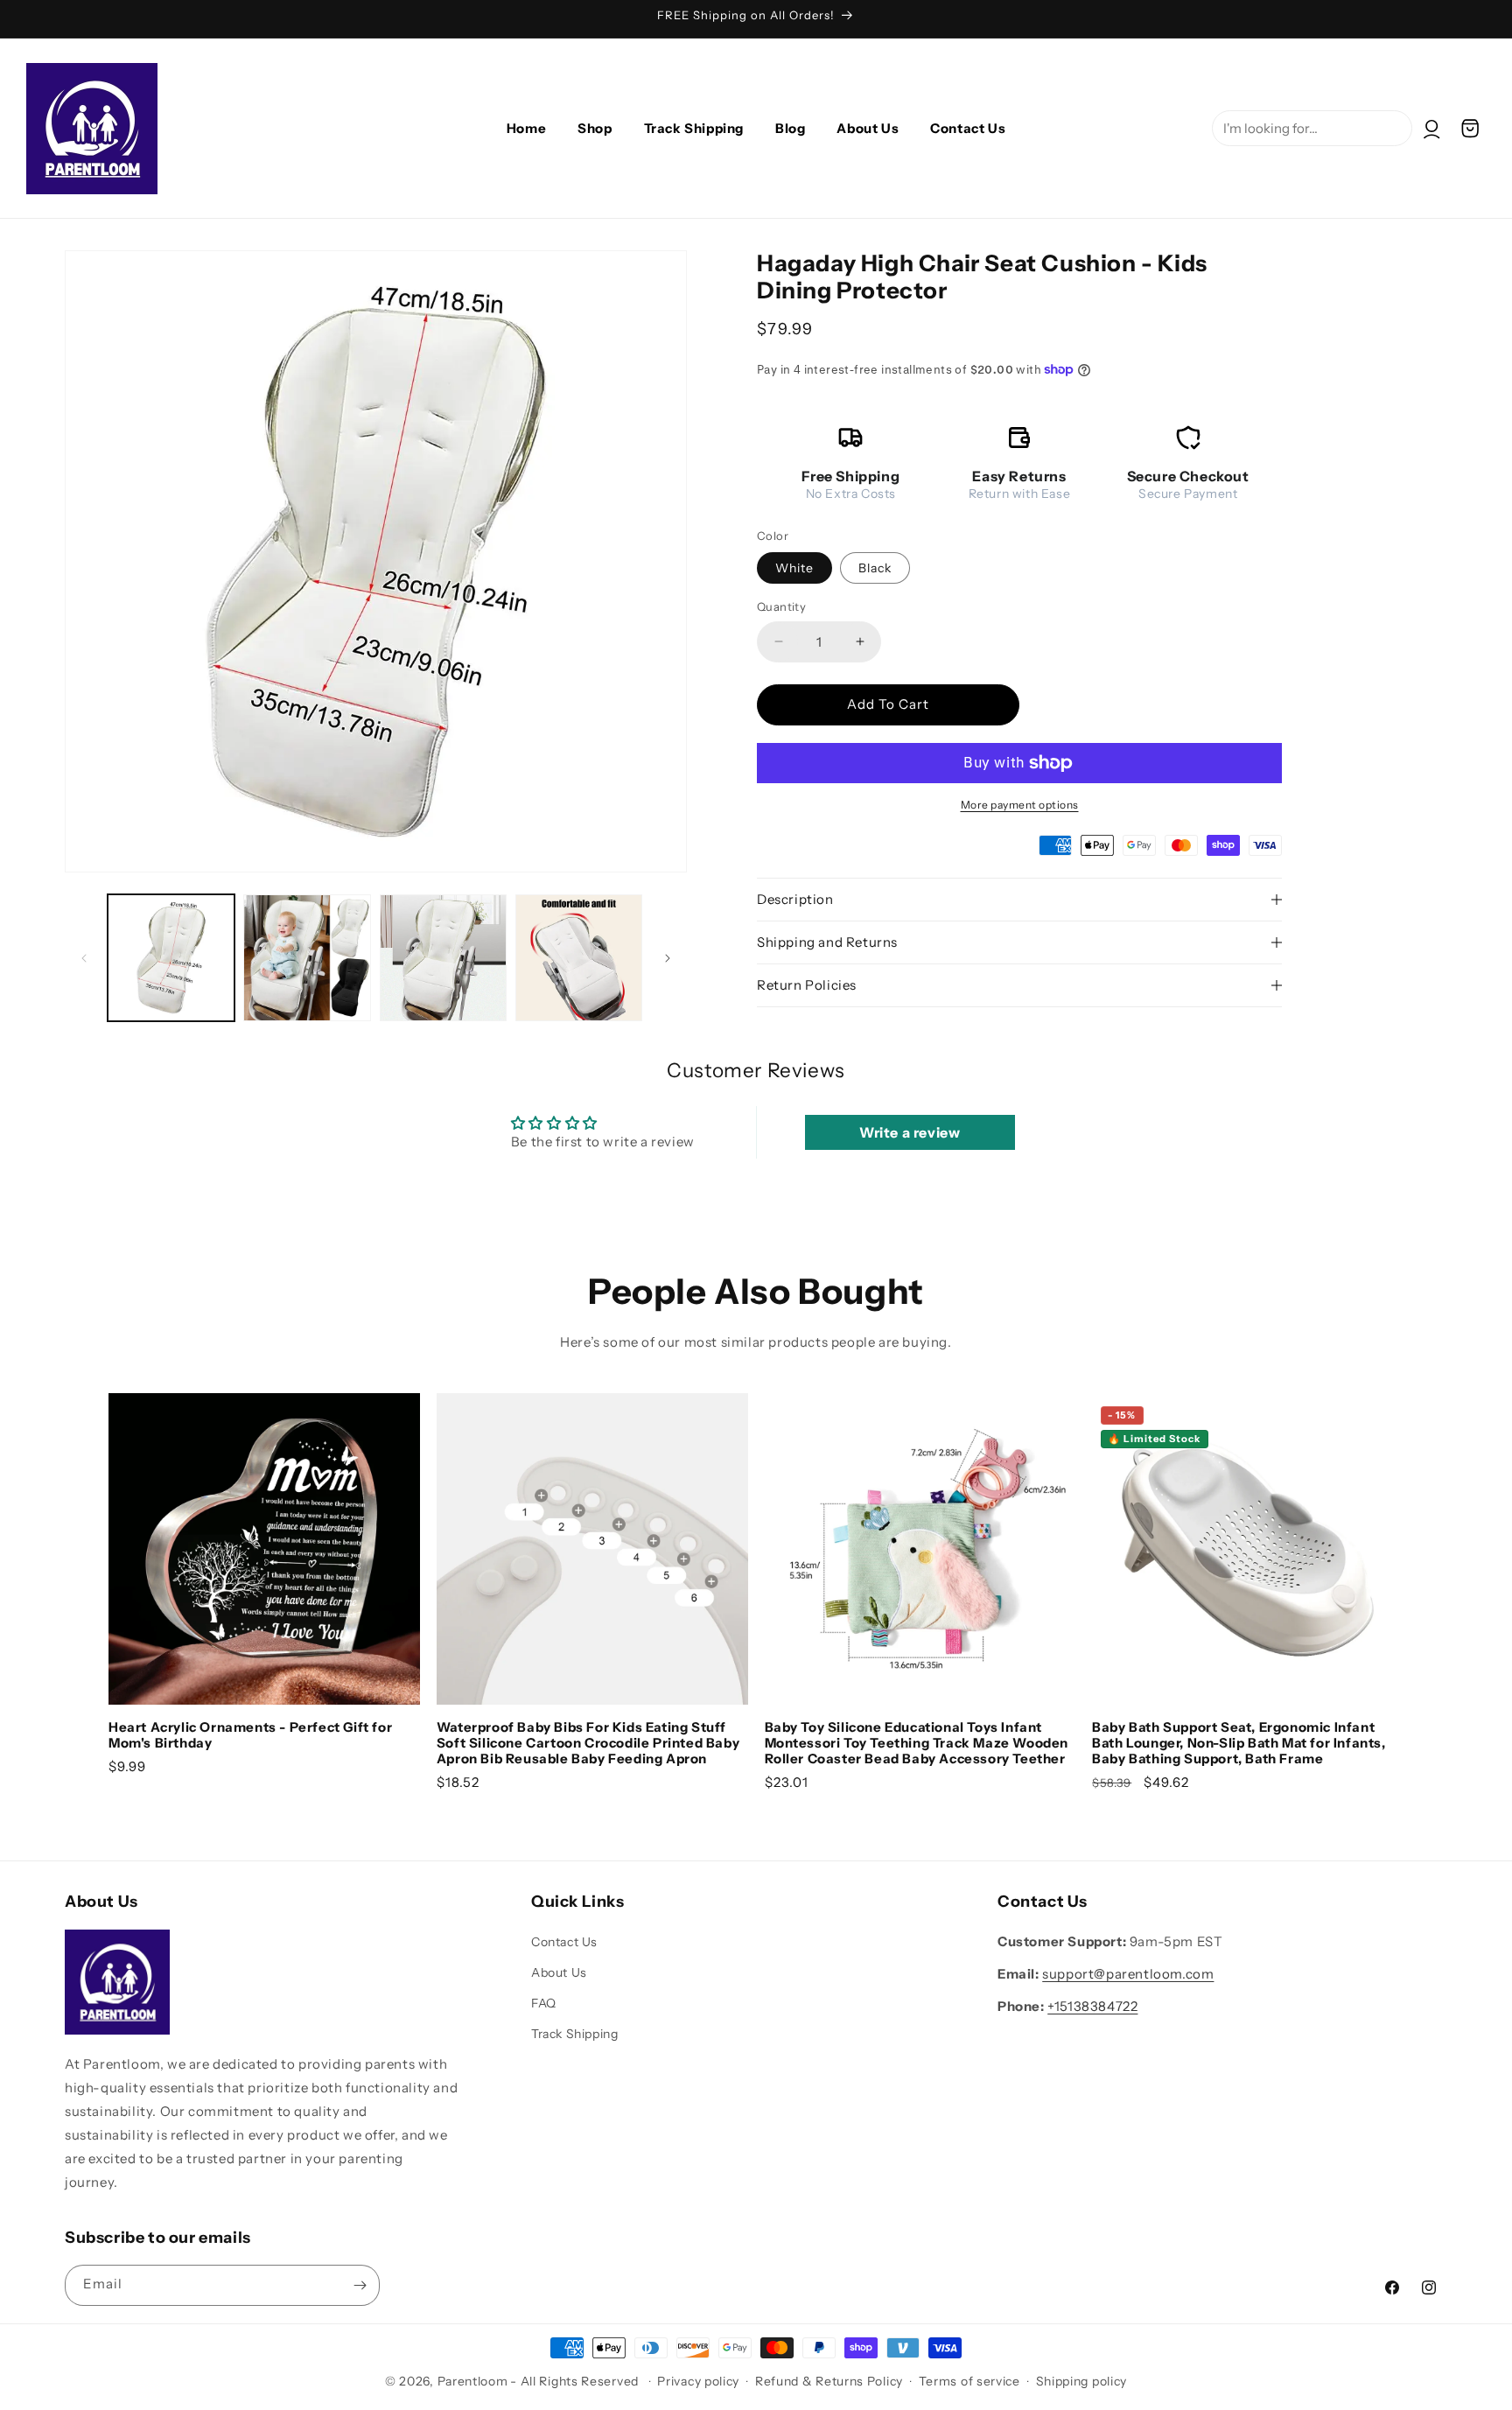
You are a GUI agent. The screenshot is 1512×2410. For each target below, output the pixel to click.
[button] (1470, 129)
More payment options (1020, 805)
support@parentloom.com (1128, 1974)
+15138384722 (1092, 2006)
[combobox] (1312, 128)
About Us (559, 1972)
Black (875, 568)
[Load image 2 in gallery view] (307, 958)
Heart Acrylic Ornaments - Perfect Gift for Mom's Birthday (250, 1735)
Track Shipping (574, 2034)
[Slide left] (84, 958)
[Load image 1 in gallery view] (171, 958)
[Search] (1492, 59)
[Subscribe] (360, 2285)
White (794, 568)
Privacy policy (698, 2381)
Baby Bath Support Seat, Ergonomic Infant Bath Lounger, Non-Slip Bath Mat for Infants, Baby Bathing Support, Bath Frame (1239, 1743)
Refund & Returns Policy (829, 2381)
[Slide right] (668, 958)
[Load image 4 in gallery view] (579, 958)
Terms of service (969, 2381)
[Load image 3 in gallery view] (443, 958)
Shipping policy (1082, 2381)
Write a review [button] (910, 1132)
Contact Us (564, 1942)
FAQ (544, 2003)
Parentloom (473, 2381)
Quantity (781, 606)
